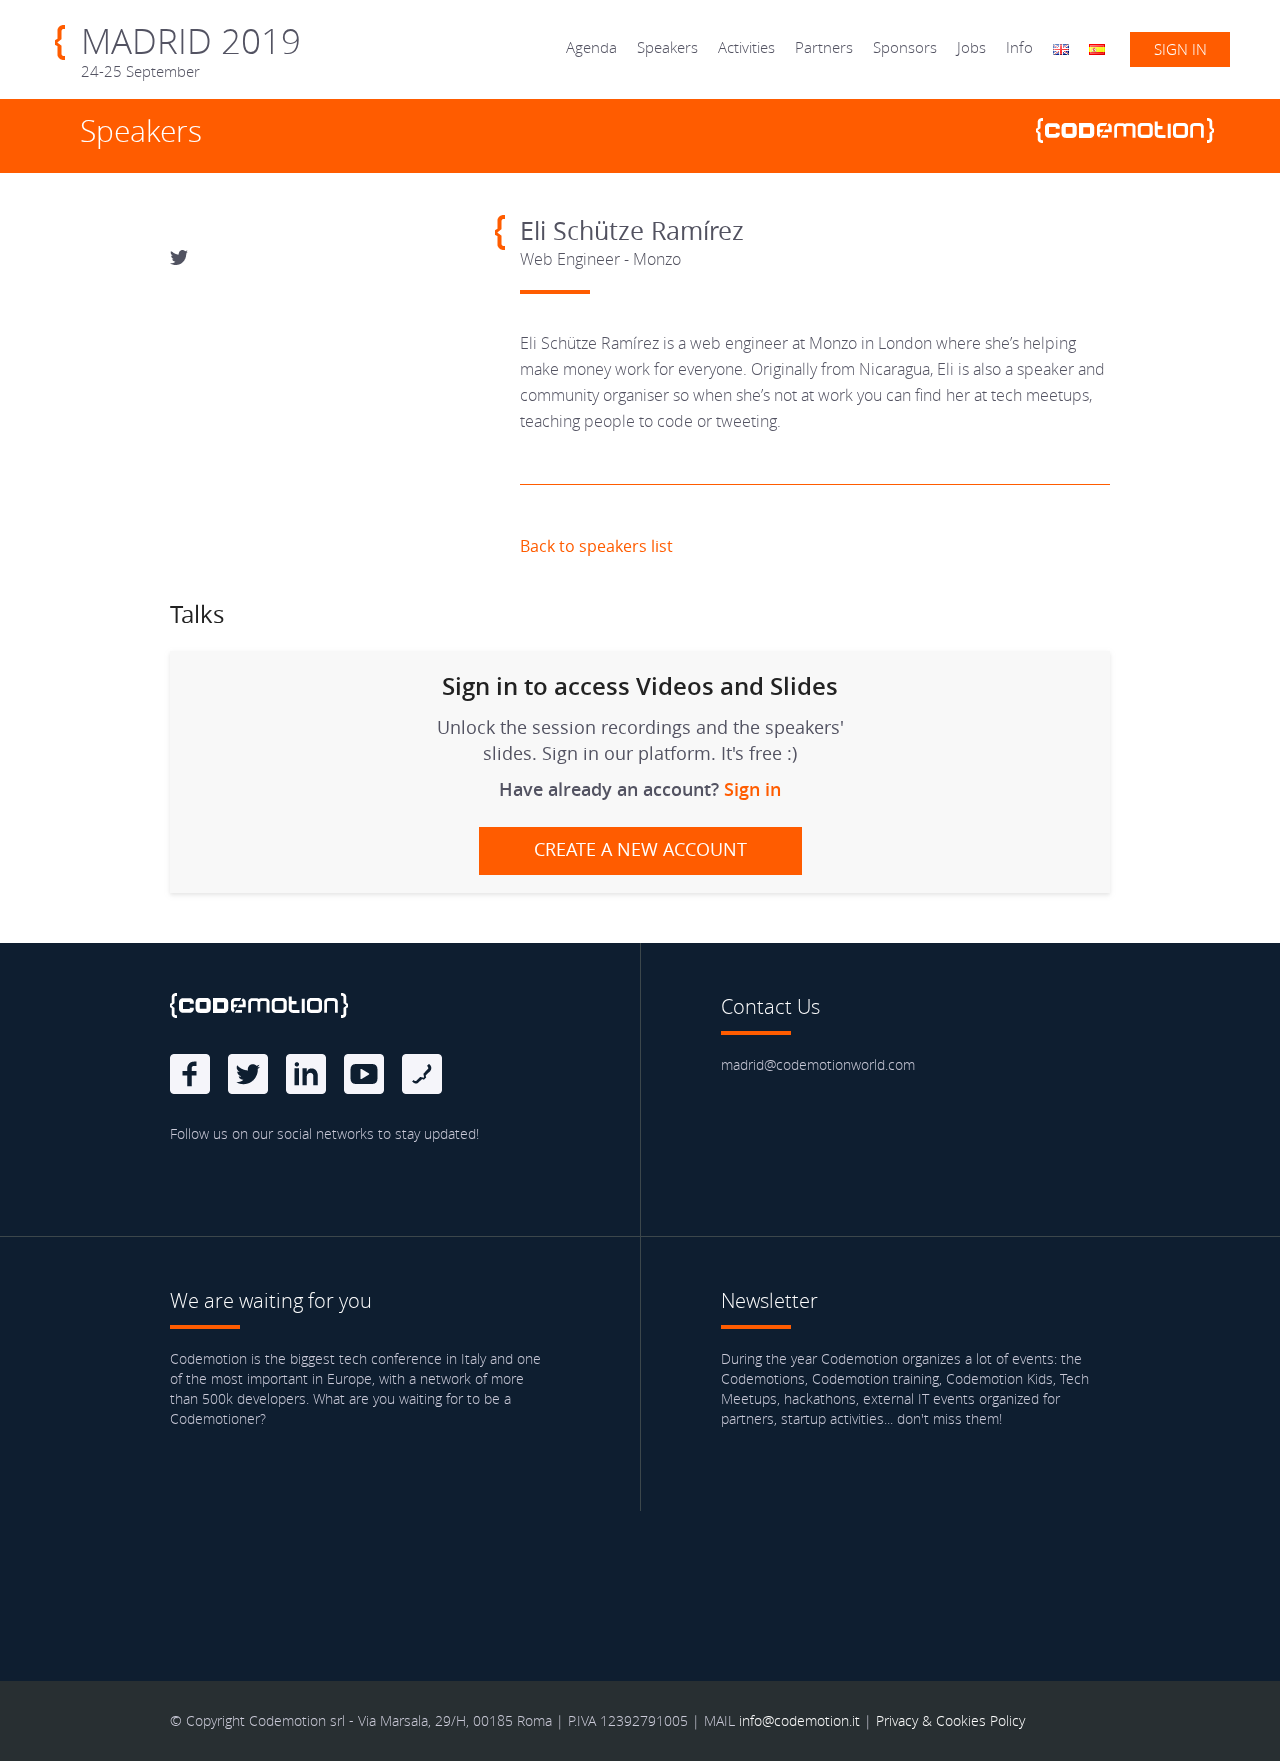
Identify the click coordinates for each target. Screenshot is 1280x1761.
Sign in (1180, 49)
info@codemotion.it (799, 1720)
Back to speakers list (596, 546)
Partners (824, 47)
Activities (746, 47)
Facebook (190, 1074)
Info (1019, 47)
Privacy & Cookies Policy (950, 1720)
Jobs (971, 47)
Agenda (591, 47)
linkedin (306, 1074)
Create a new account (640, 849)
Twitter (248, 1074)
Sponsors (905, 47)
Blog (422, 1074)
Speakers (667, 47)
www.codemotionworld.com (1133, 133)
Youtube (364, 1074)
